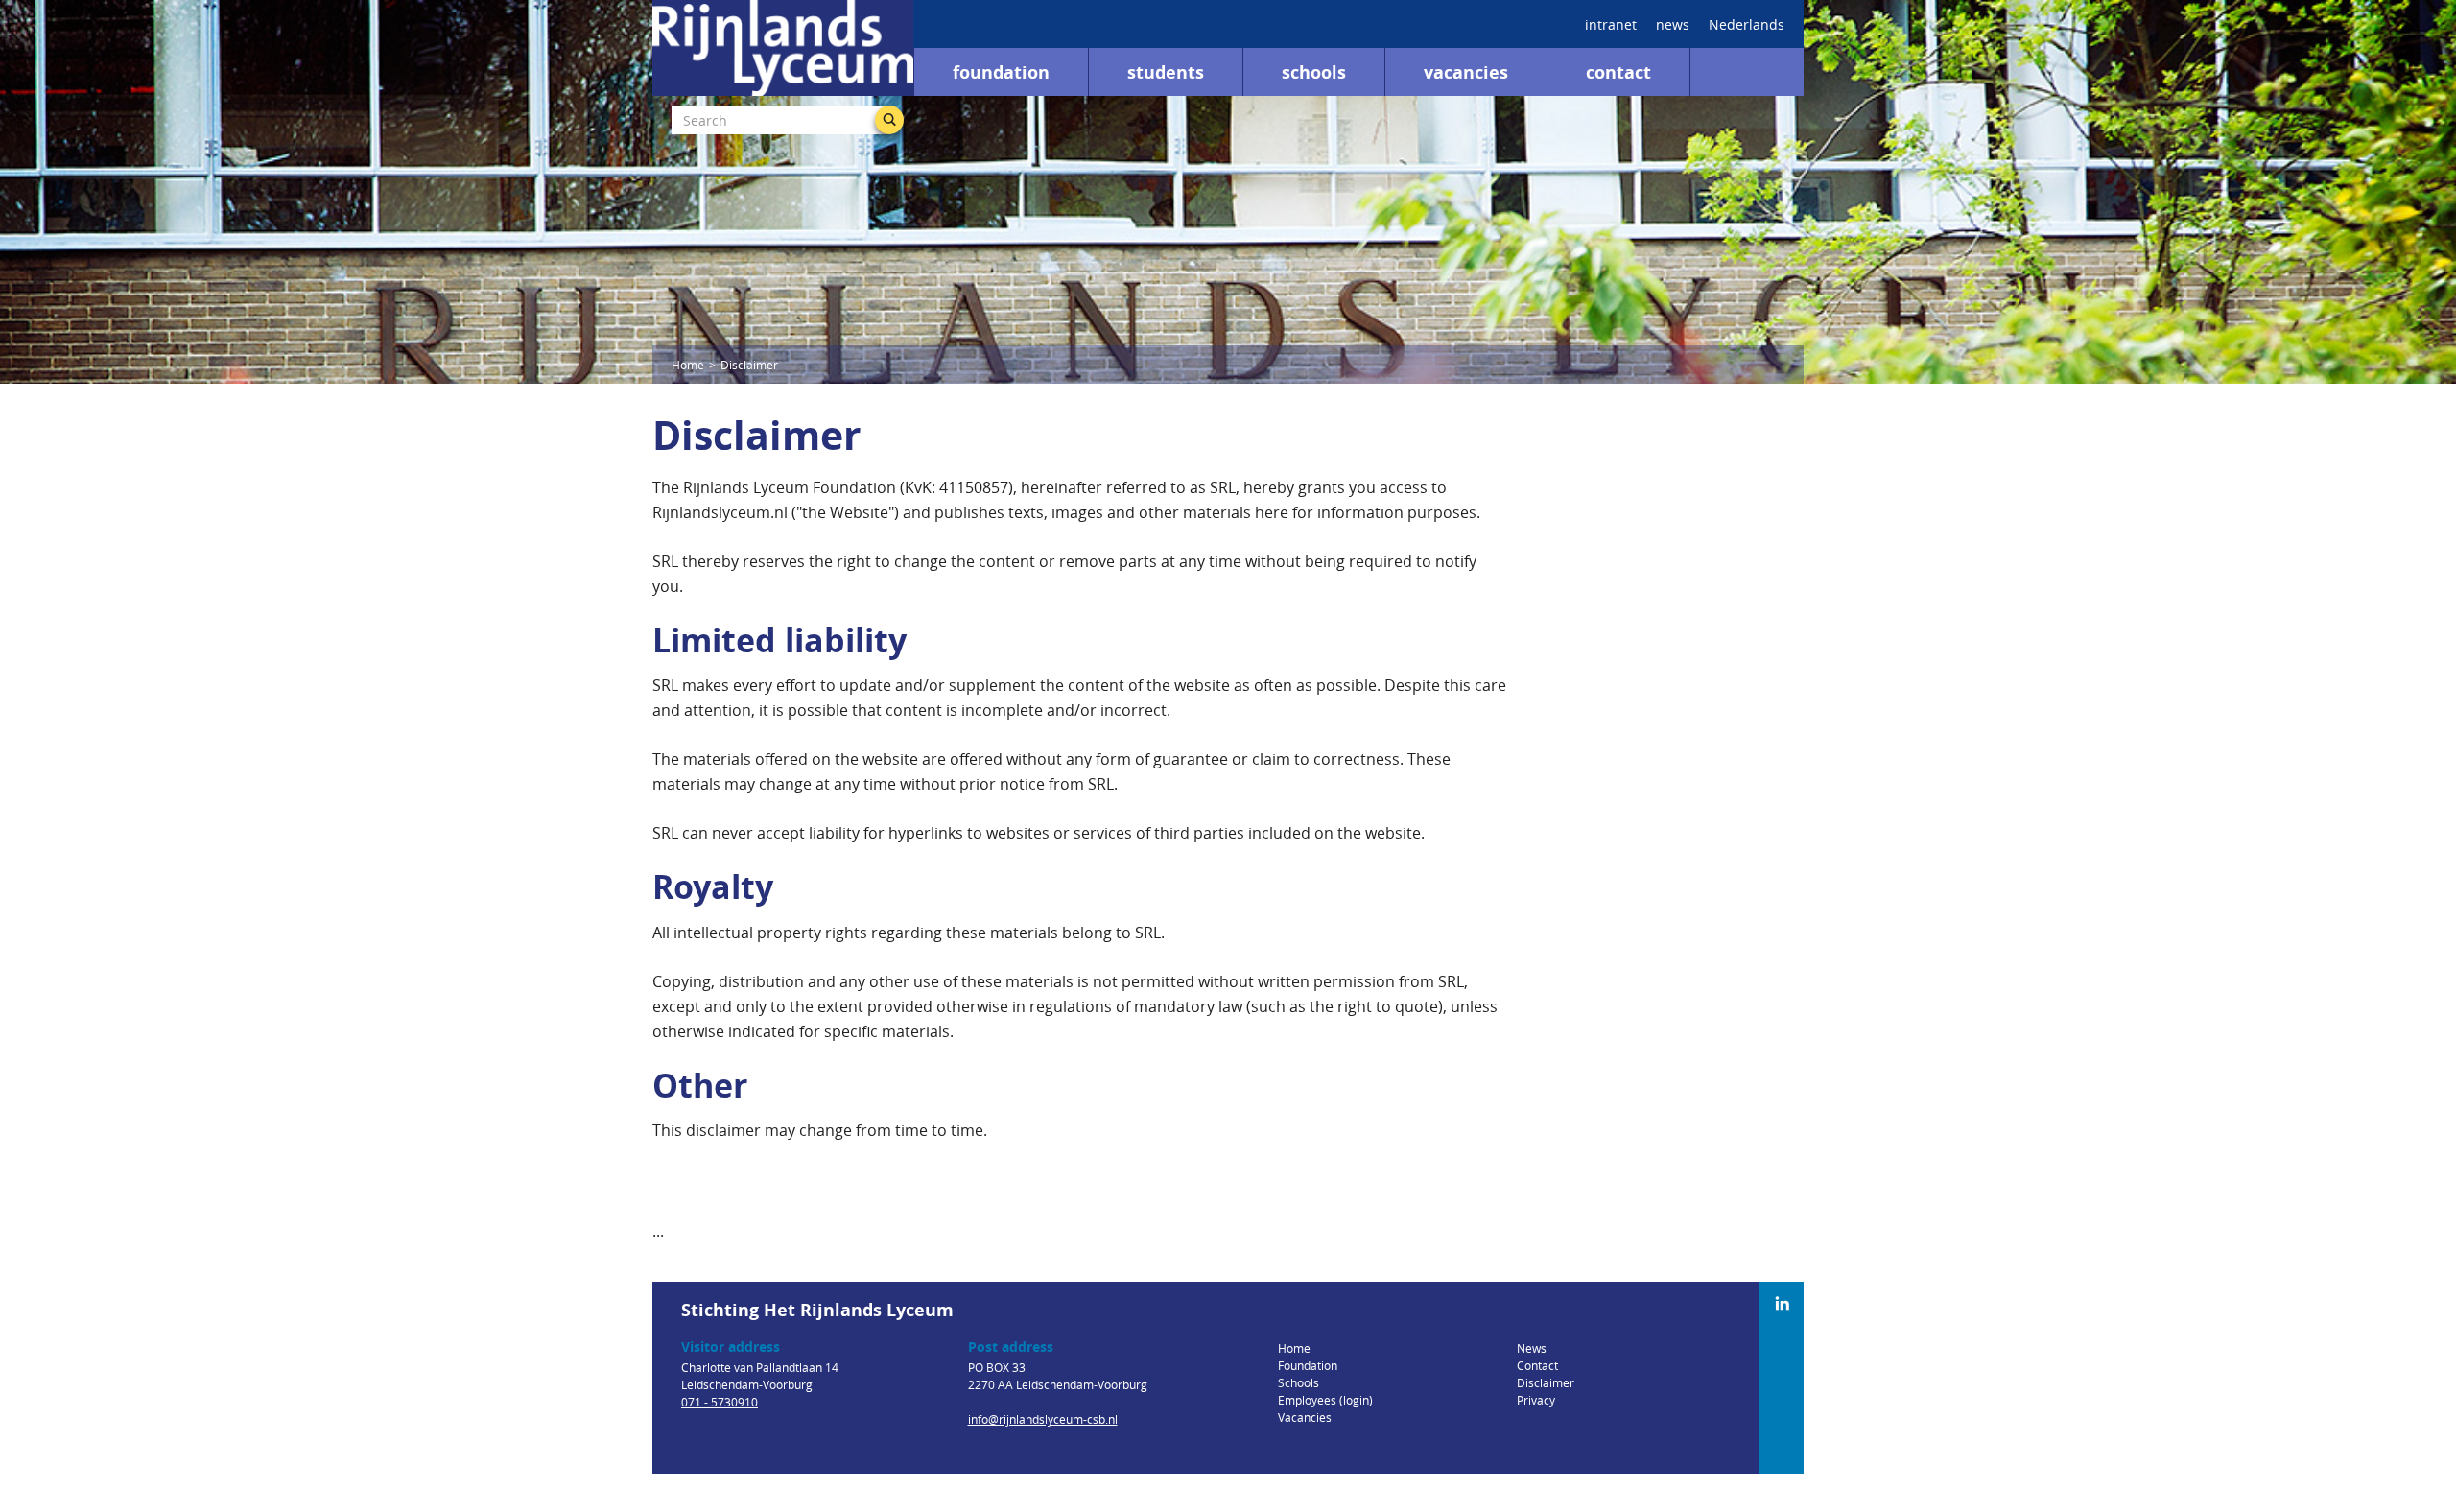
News (1532, 1348)
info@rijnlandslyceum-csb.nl (1043, 1419)
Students (1166, 72)
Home (688, 365)
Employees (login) (1325, 1400)
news (1673, 24)
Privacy (1536, 1400)
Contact (1618, 72)
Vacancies (1466, 72)
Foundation (1001, 72)
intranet (1611, 24)
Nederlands (1747, 24)
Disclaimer (1546, 1382)
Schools (1314, 72)
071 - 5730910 (720, 1402)
